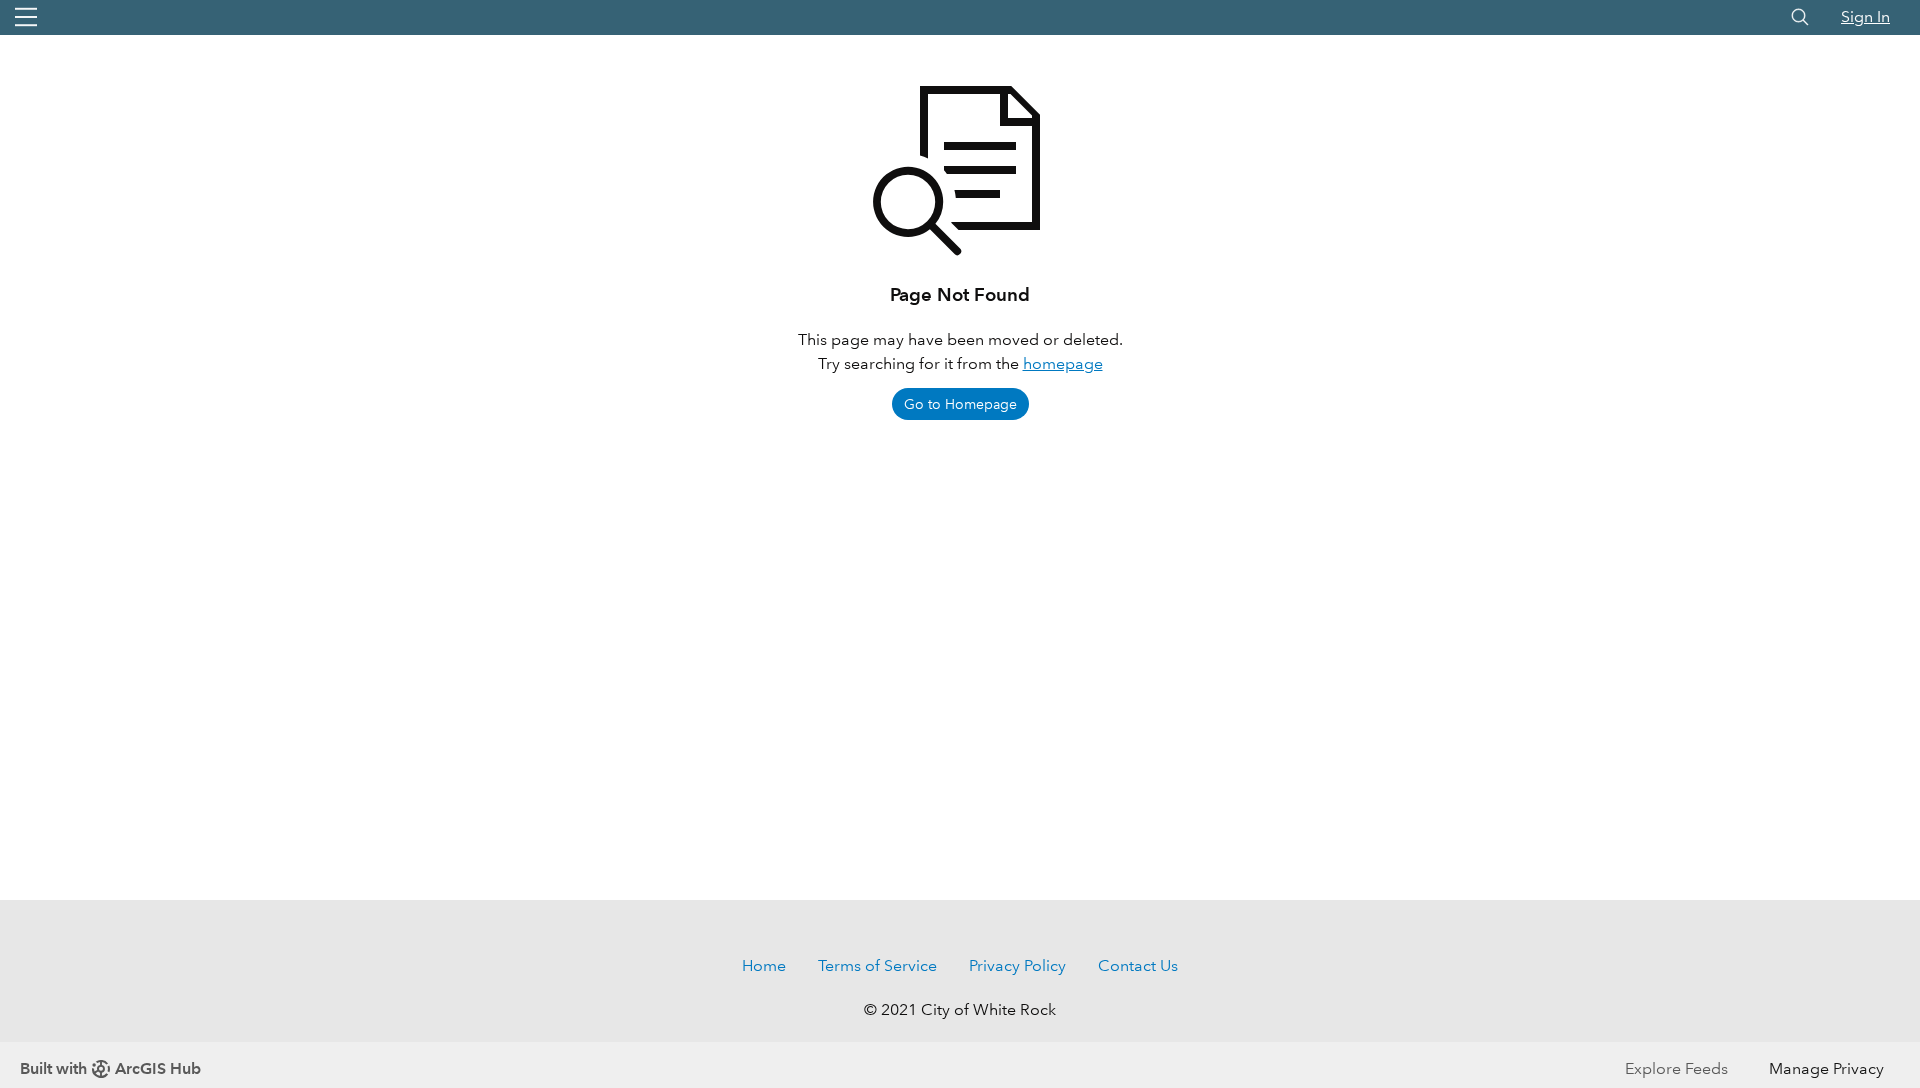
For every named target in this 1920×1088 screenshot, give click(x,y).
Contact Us (1138, 965)
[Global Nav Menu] (26, 17)
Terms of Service (877, 965)
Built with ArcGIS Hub (110, 1068)
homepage (1063, 363)
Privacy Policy (1017, 965)
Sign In (1865, 16)
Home (764, 965)
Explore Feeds (1676, 1068)
